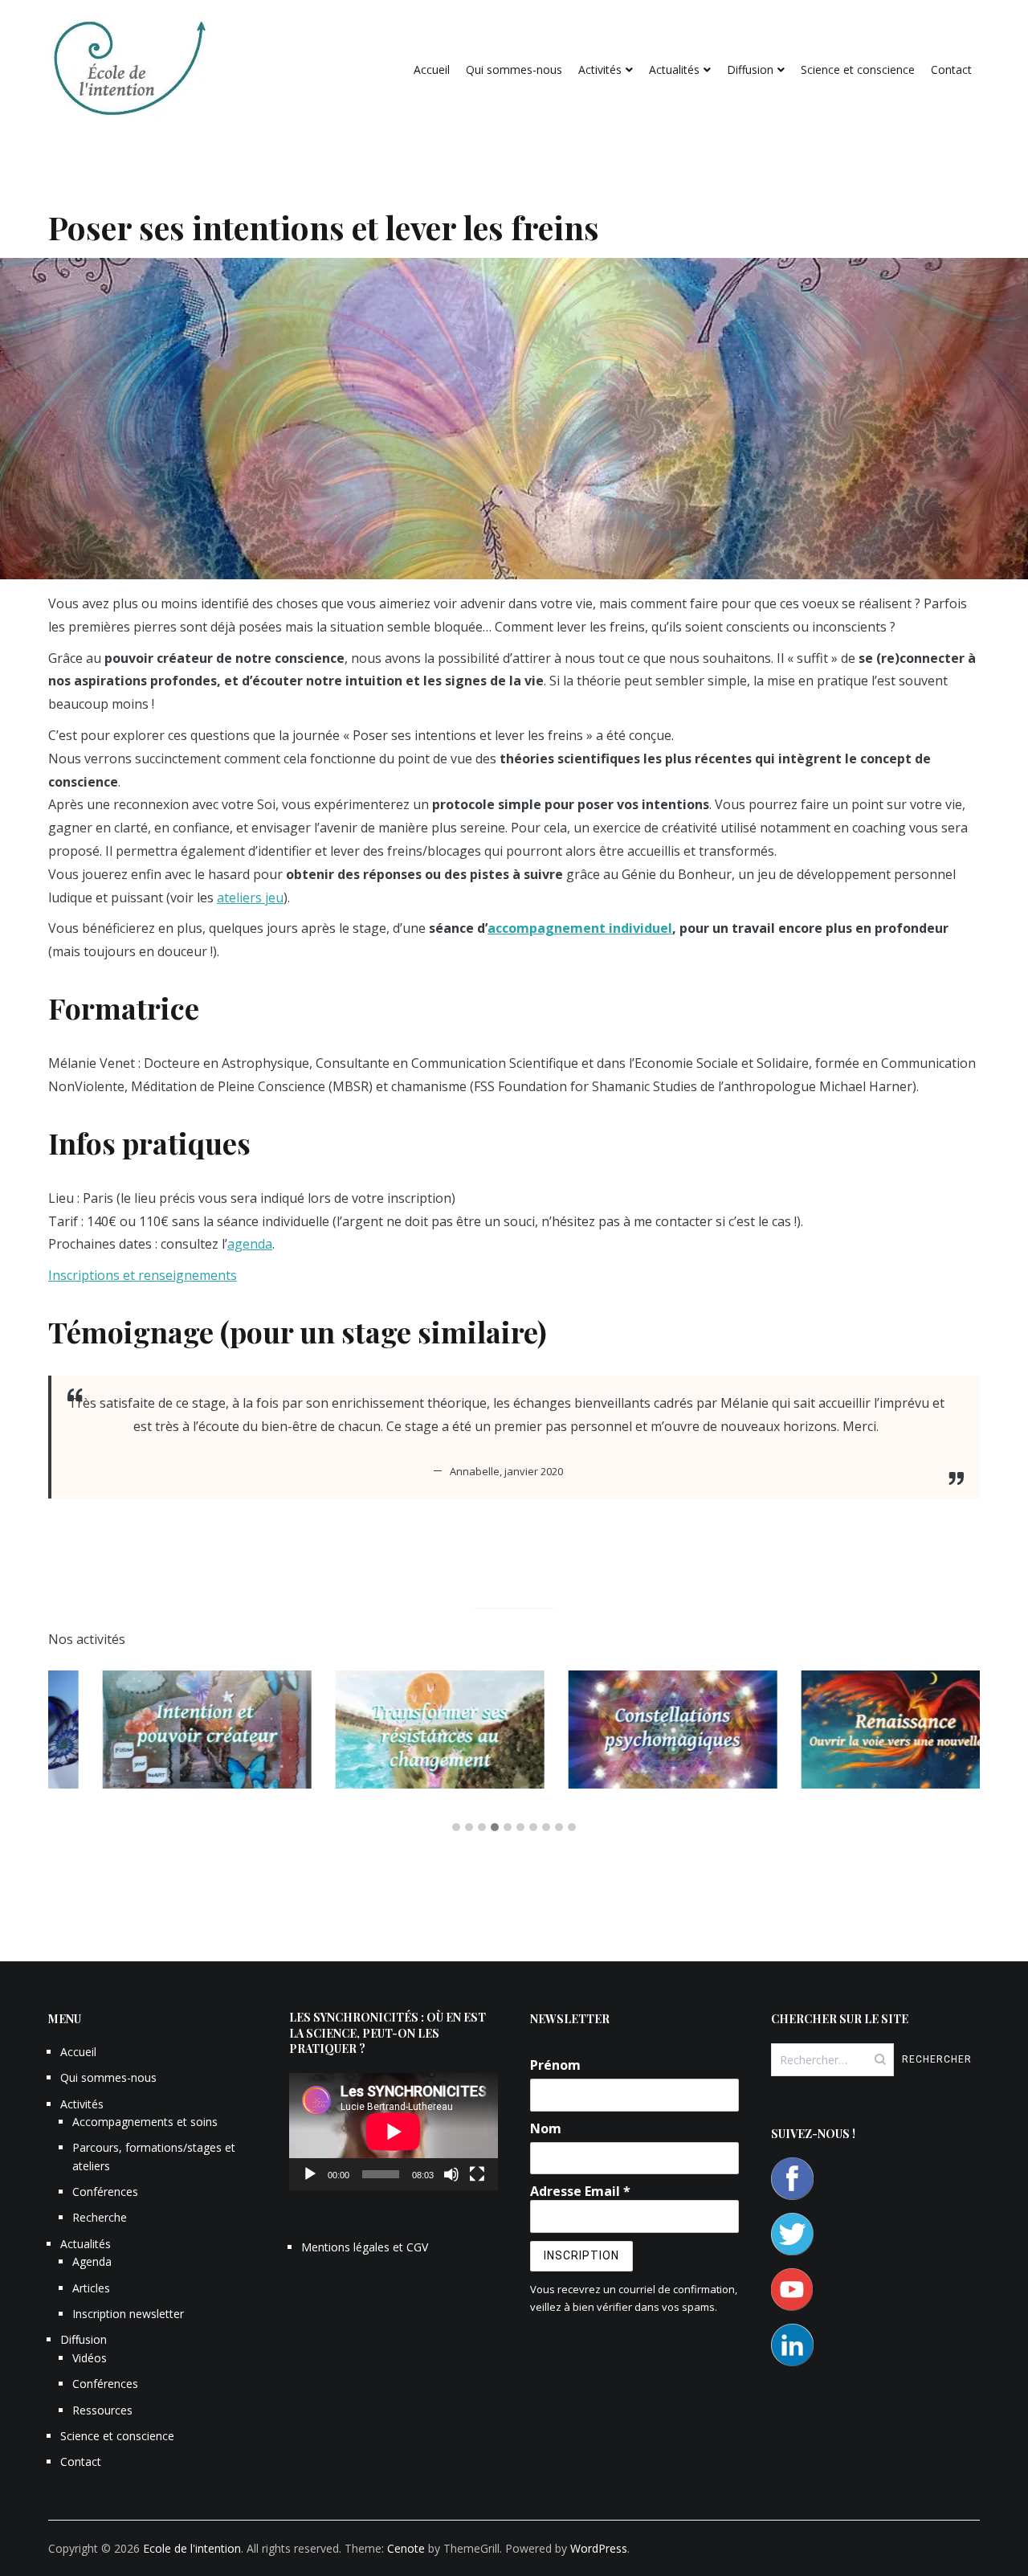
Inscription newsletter (128, 2314)
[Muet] (451, 2174)
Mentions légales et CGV (365, 2247)
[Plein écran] (477, 2174)
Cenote (406, 2548)
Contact (951, 70)
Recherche (100, 2217)
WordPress (599, 2548)
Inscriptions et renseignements (143, 1275)
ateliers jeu (250, 898)
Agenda (92, 2261)
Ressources (102, 2410)
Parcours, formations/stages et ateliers (154, 2156)
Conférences (105, 2192)
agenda (250, 1244)
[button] (456, 1828)
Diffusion (750, 70)
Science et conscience (858, 70)
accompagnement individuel (580, 928)
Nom (546, 2128)
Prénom (555, 2065)
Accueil (432, 70)
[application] (394, 2132)
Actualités (674, 70)
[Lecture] (310, 2174)
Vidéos (90, 2358)
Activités (600, 70)
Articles (91, 2288)
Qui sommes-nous (514, 70)
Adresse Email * (580, 2191)
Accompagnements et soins (145, 2122)
